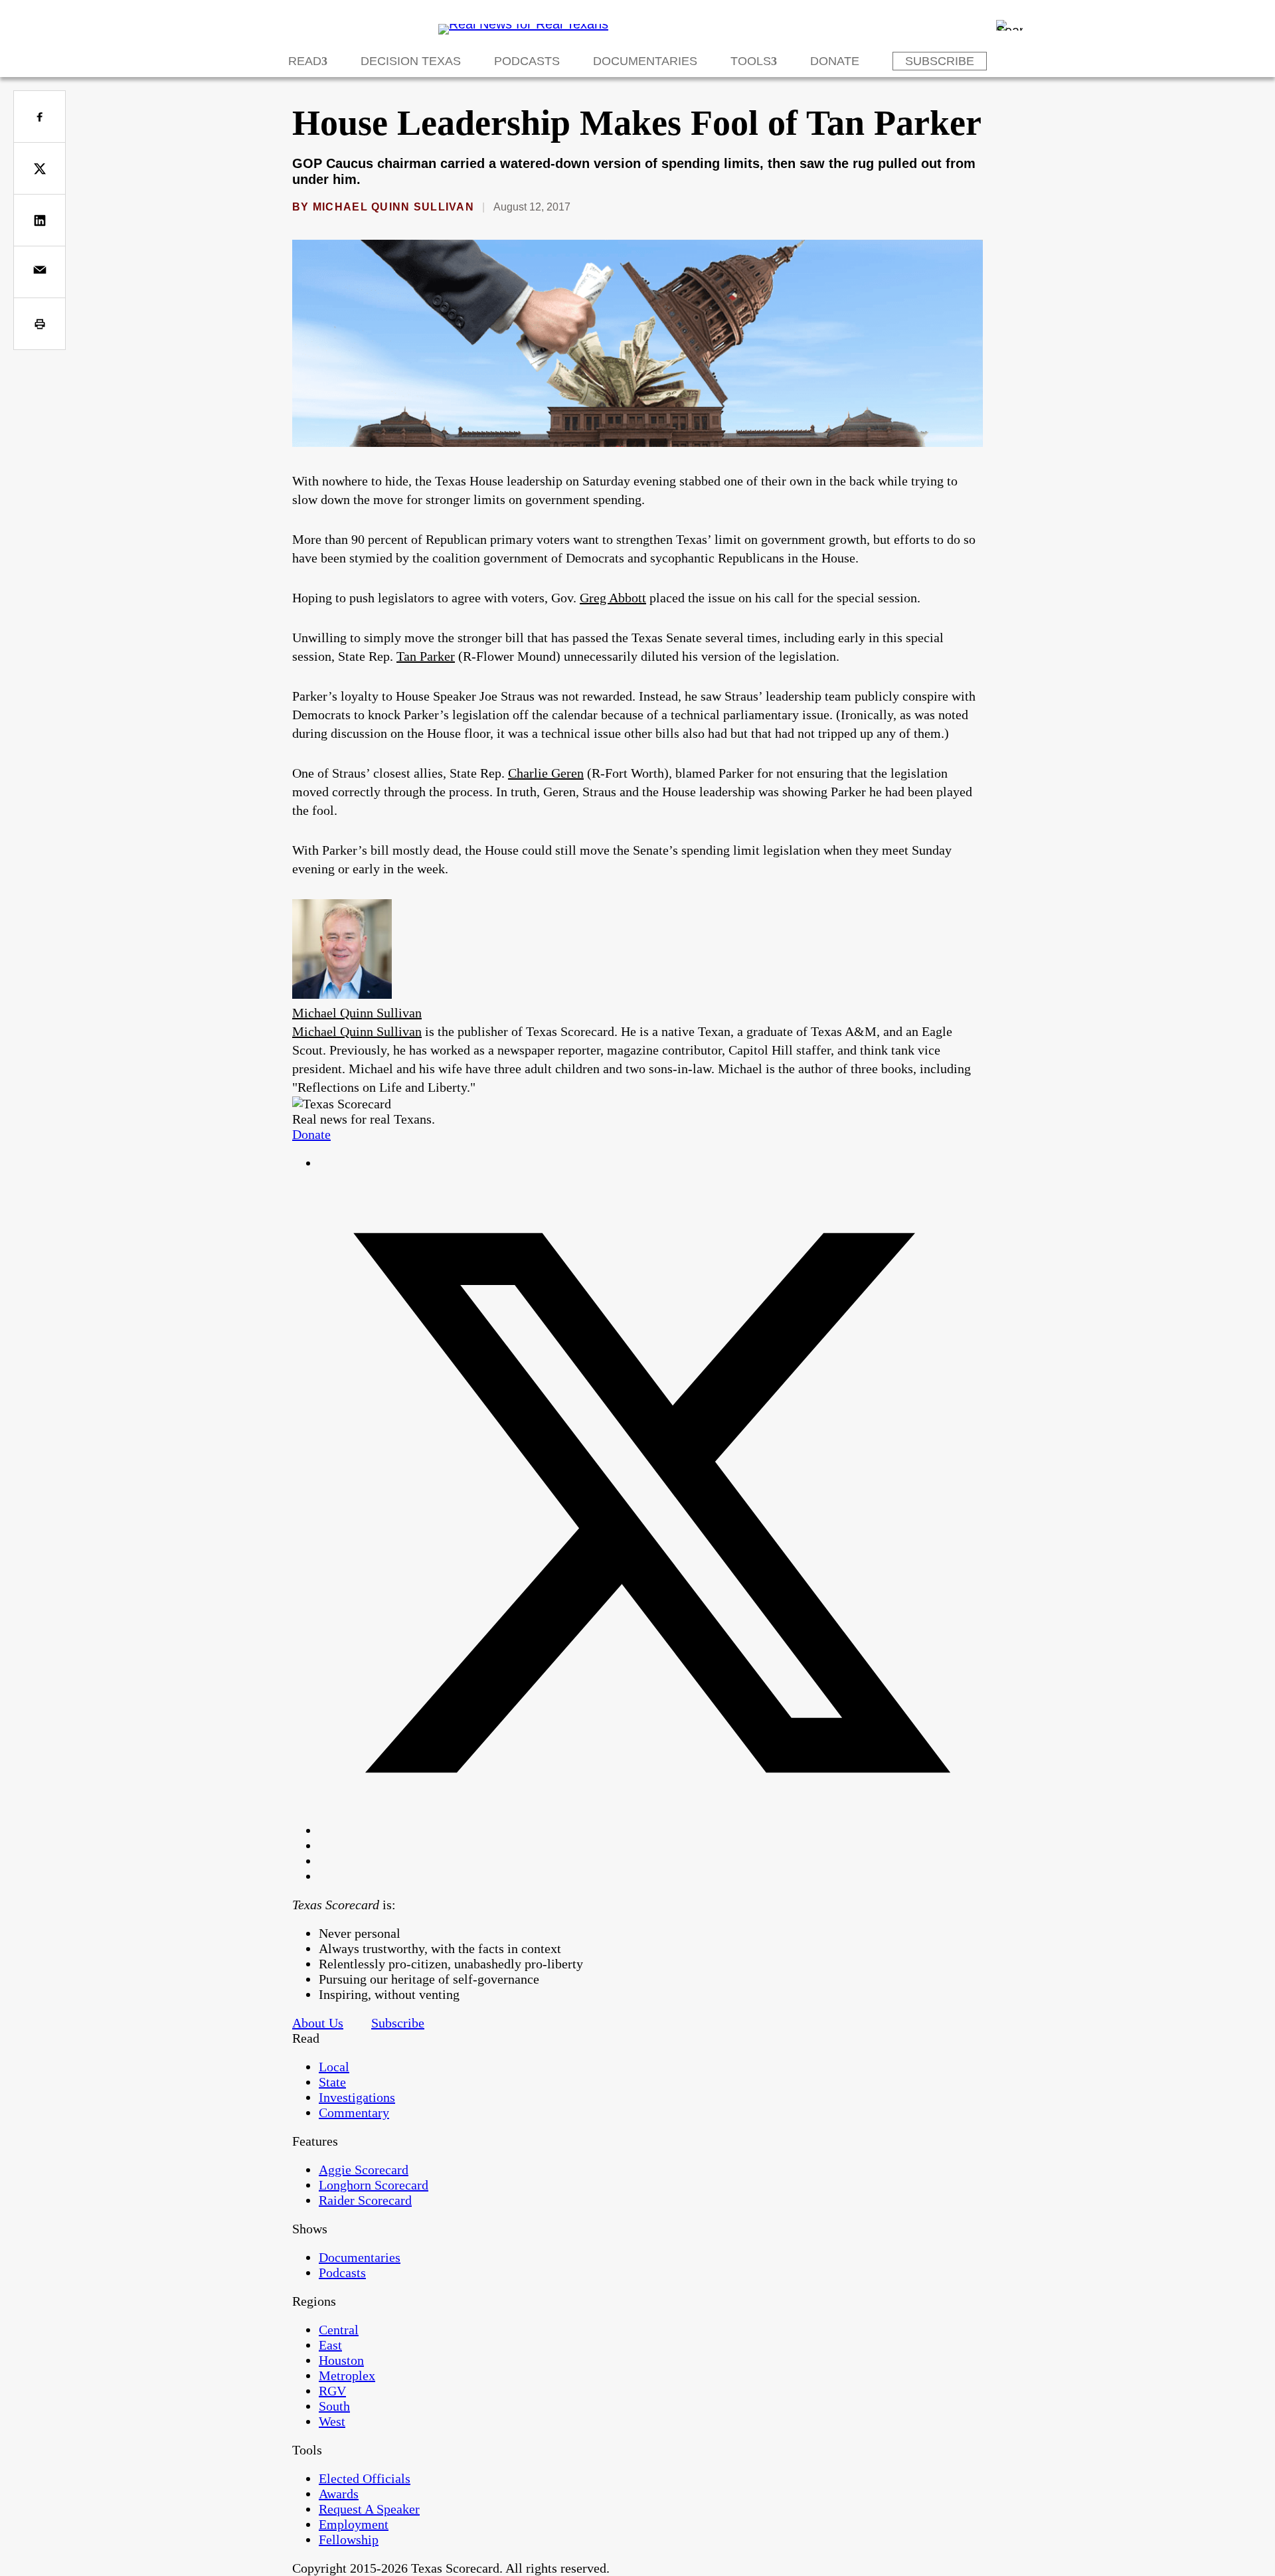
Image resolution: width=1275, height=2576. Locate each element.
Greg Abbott (613, 598)
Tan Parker (426, 656)
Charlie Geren (546, 773)
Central (339, 2330)
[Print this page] (40, 324)
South (334, 2406)
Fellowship (349, 2539)
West (332, 2421)
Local (334, 2067)
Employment (354, 2524)
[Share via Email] (40, 272)
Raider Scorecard (365, 2200)
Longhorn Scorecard (374, 2185)
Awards (339, 2494)
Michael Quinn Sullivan (393, 207)
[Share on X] (40, 168)
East (330, 2345)
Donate (835, 61)
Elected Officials (365, 2478)
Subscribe (940, 61)
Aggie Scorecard (364, 2170)
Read (305, 61)
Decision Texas (411, 61)
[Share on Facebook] (40, 117)
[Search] (1009, 25)
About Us (318, 2023)
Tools (751, 61)
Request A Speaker (369, 2509)
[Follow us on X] (651, 1830)
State (332, 2082)
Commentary (354, 2112)
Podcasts (527, 61)
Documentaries (645, 61)
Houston (341, 2360)
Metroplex (347, 2375)
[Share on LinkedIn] (40, 220)
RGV (332, 2391)
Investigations (357, 2097)
